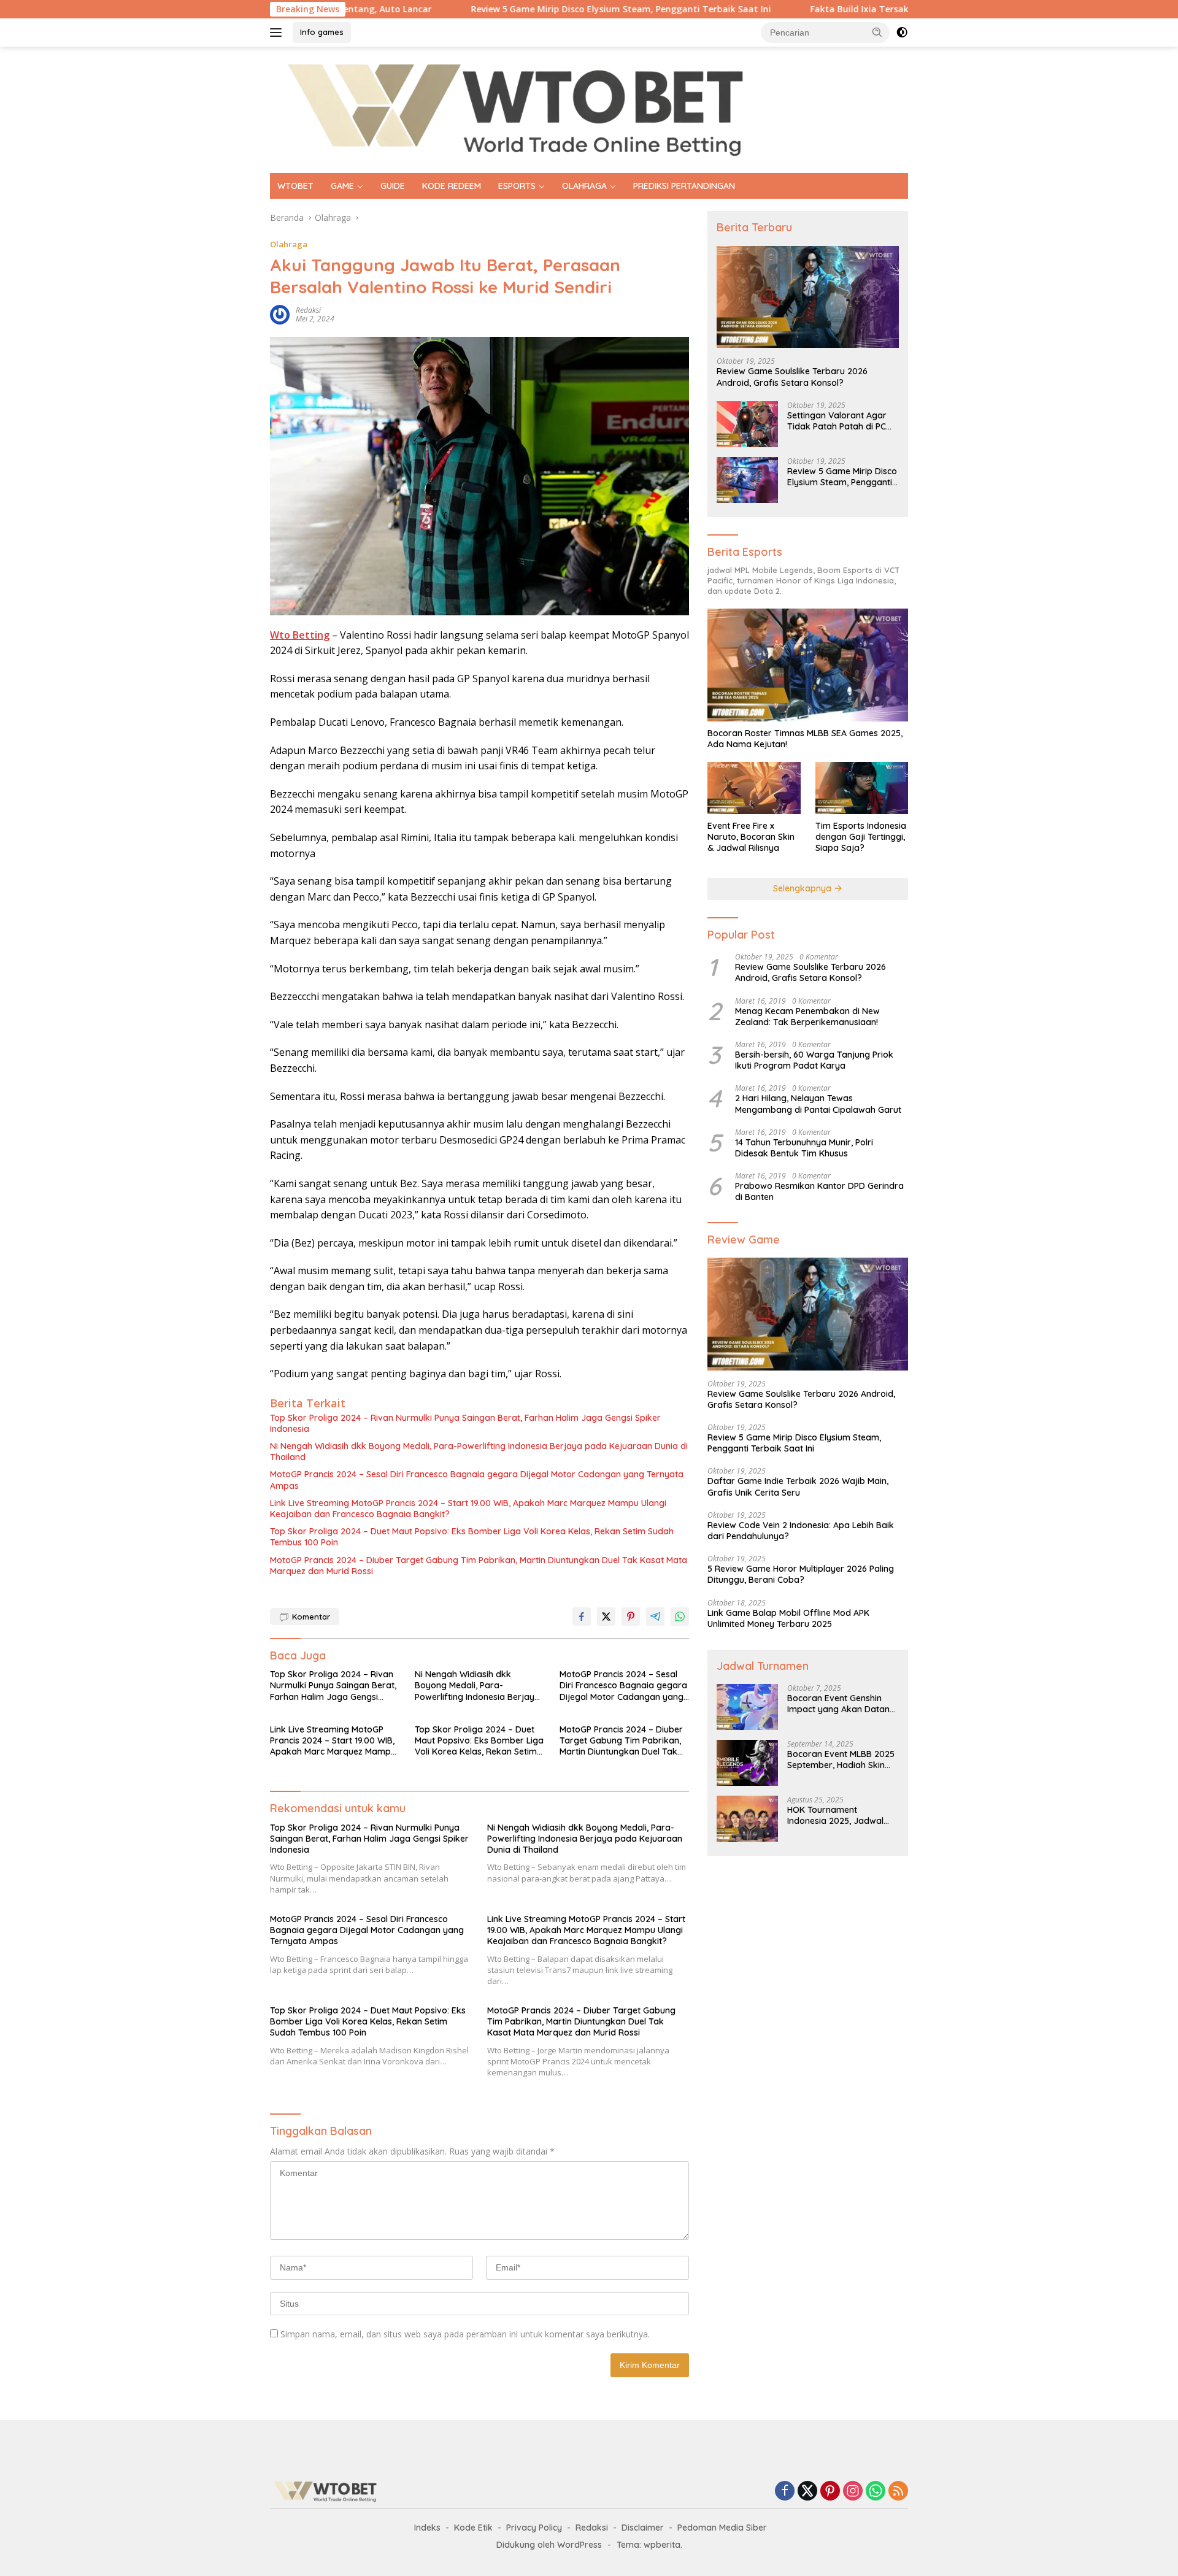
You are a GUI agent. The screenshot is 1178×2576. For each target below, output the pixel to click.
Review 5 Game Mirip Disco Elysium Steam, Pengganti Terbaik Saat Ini (526, 9)
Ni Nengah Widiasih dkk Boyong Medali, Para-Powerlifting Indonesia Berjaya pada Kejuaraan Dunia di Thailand (479, 1451)
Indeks (427, 2528)
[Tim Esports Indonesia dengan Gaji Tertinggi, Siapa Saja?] (862, 788)
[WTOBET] (515, 109)
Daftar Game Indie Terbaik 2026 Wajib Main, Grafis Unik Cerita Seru (798, 1486)
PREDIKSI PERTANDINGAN (684, 186)
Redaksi (592, 2528)
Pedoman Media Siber (722, 2528)
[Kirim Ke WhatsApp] (680, 1617)
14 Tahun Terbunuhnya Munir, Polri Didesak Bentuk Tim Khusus (804, 1148)
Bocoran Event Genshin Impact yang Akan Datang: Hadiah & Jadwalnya (842, 1704)
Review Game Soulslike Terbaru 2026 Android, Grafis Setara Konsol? (792, 377)
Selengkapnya (803, 888)
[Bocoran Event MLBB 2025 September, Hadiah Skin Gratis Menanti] (747, 1763)
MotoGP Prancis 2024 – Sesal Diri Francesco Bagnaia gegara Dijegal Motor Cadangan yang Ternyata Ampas (477, 1480)
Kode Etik (473, 2528)
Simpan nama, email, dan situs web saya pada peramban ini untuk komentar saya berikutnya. (465, 2334)
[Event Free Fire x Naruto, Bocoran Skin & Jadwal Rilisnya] (754, 788)
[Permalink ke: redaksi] (280, 314)
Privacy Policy (534, 2528)
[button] (877, 32)
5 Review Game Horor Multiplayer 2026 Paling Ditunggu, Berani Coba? (801, 1574)
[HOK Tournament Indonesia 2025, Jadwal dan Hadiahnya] (747, 1819)
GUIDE (393, 186)
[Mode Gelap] (902, 33)
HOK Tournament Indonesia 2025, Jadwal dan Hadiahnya (835, 1815)
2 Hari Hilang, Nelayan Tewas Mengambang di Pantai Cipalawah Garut (818, 1104)
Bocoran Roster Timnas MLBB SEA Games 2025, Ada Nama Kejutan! (805, 739)
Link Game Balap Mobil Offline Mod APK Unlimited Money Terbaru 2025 (788, 1618)
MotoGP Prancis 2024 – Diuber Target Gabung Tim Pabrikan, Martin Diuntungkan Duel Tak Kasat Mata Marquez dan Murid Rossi (479, 1566)
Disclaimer (643, 2528)
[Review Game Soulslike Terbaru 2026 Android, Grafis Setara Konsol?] (808, 297)
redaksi (308, 310)
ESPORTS (517, 186)
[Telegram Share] (655, 1617)
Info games (322, 32)
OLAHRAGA (584, 186)
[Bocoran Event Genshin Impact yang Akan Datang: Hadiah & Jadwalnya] (747, 1707)
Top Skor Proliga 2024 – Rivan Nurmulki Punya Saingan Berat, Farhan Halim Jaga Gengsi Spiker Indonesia (465, 1423)
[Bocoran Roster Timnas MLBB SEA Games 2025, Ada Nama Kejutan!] (808, 665)
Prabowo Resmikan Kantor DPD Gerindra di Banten (819, 1191)
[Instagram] (853, 2492)
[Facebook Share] (582, 1617)
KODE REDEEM (452, 186)
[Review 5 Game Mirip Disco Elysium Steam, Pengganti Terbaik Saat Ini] (747, 480)
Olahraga (289, 244)
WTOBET (295, 186)
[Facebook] (785, 2492)
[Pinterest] (830, 2492)
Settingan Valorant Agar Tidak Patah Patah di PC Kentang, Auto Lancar (837, 421)
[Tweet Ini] (606, 1617)
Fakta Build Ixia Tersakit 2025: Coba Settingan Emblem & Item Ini (856, 9)
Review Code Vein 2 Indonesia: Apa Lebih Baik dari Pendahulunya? (801, 1531)
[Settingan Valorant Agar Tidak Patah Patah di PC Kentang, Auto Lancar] (747, 424)
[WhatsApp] (876, 2492)
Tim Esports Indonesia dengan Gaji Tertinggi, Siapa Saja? (861, 837)
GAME (342, 186)
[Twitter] (807, 2492)
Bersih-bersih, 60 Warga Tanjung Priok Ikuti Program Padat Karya (814, 1060)
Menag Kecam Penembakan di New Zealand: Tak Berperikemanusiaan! (807, 1017)
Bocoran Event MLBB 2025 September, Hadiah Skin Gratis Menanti (841, 1759)
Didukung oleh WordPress (549, 2545)
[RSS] (898, 2492)
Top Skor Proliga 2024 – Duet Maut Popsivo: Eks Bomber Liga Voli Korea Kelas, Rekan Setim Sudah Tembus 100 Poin (472, 1537)
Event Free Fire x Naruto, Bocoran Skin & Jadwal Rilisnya (751, 837)
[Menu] (278, 33)
